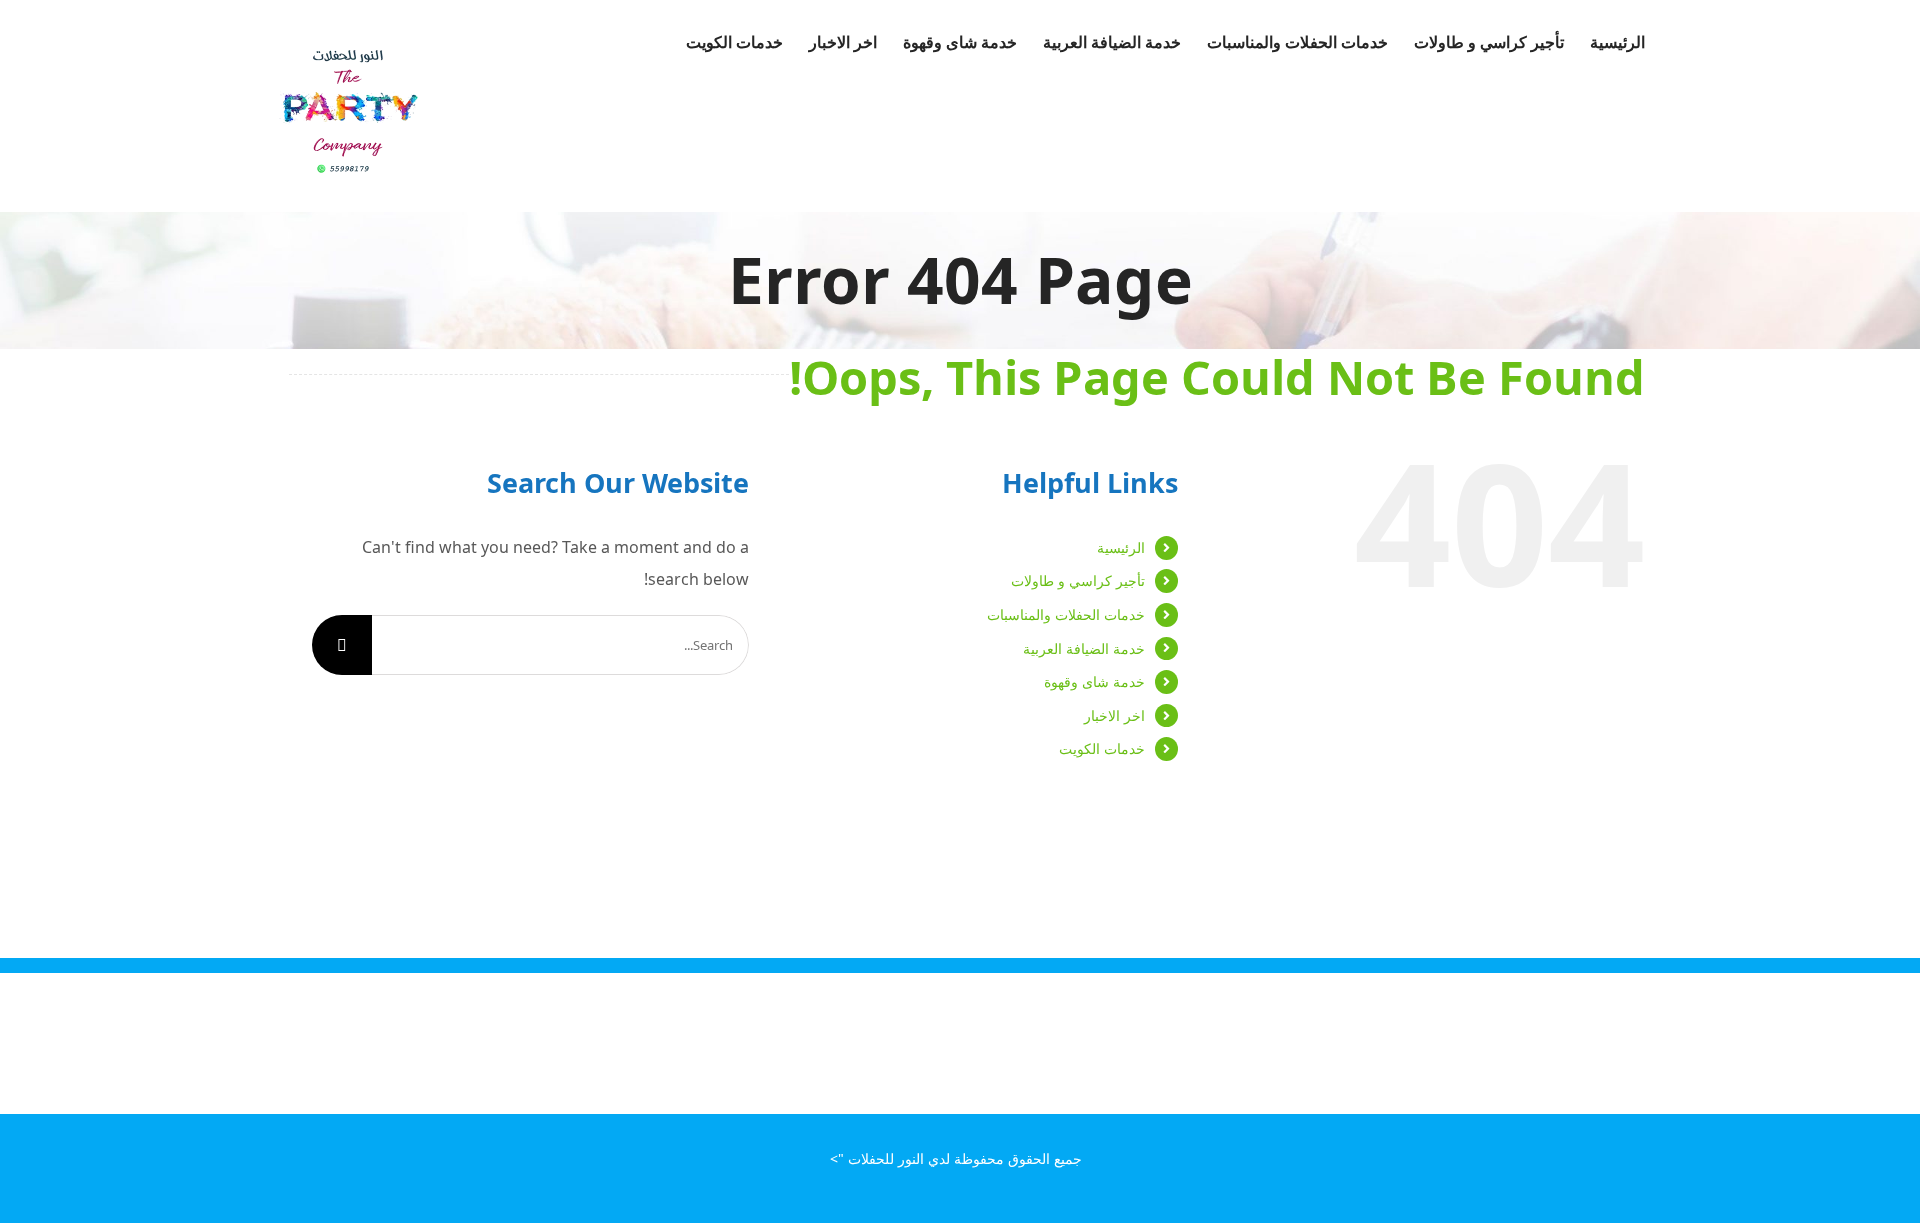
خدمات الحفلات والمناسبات (1066, 614)
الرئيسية (1121, 547)
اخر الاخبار (1114, 715)
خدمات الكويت (1102, 748)
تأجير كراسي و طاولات (1078, 580)
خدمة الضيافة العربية (1084, 648)
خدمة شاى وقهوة (1094, 681)
